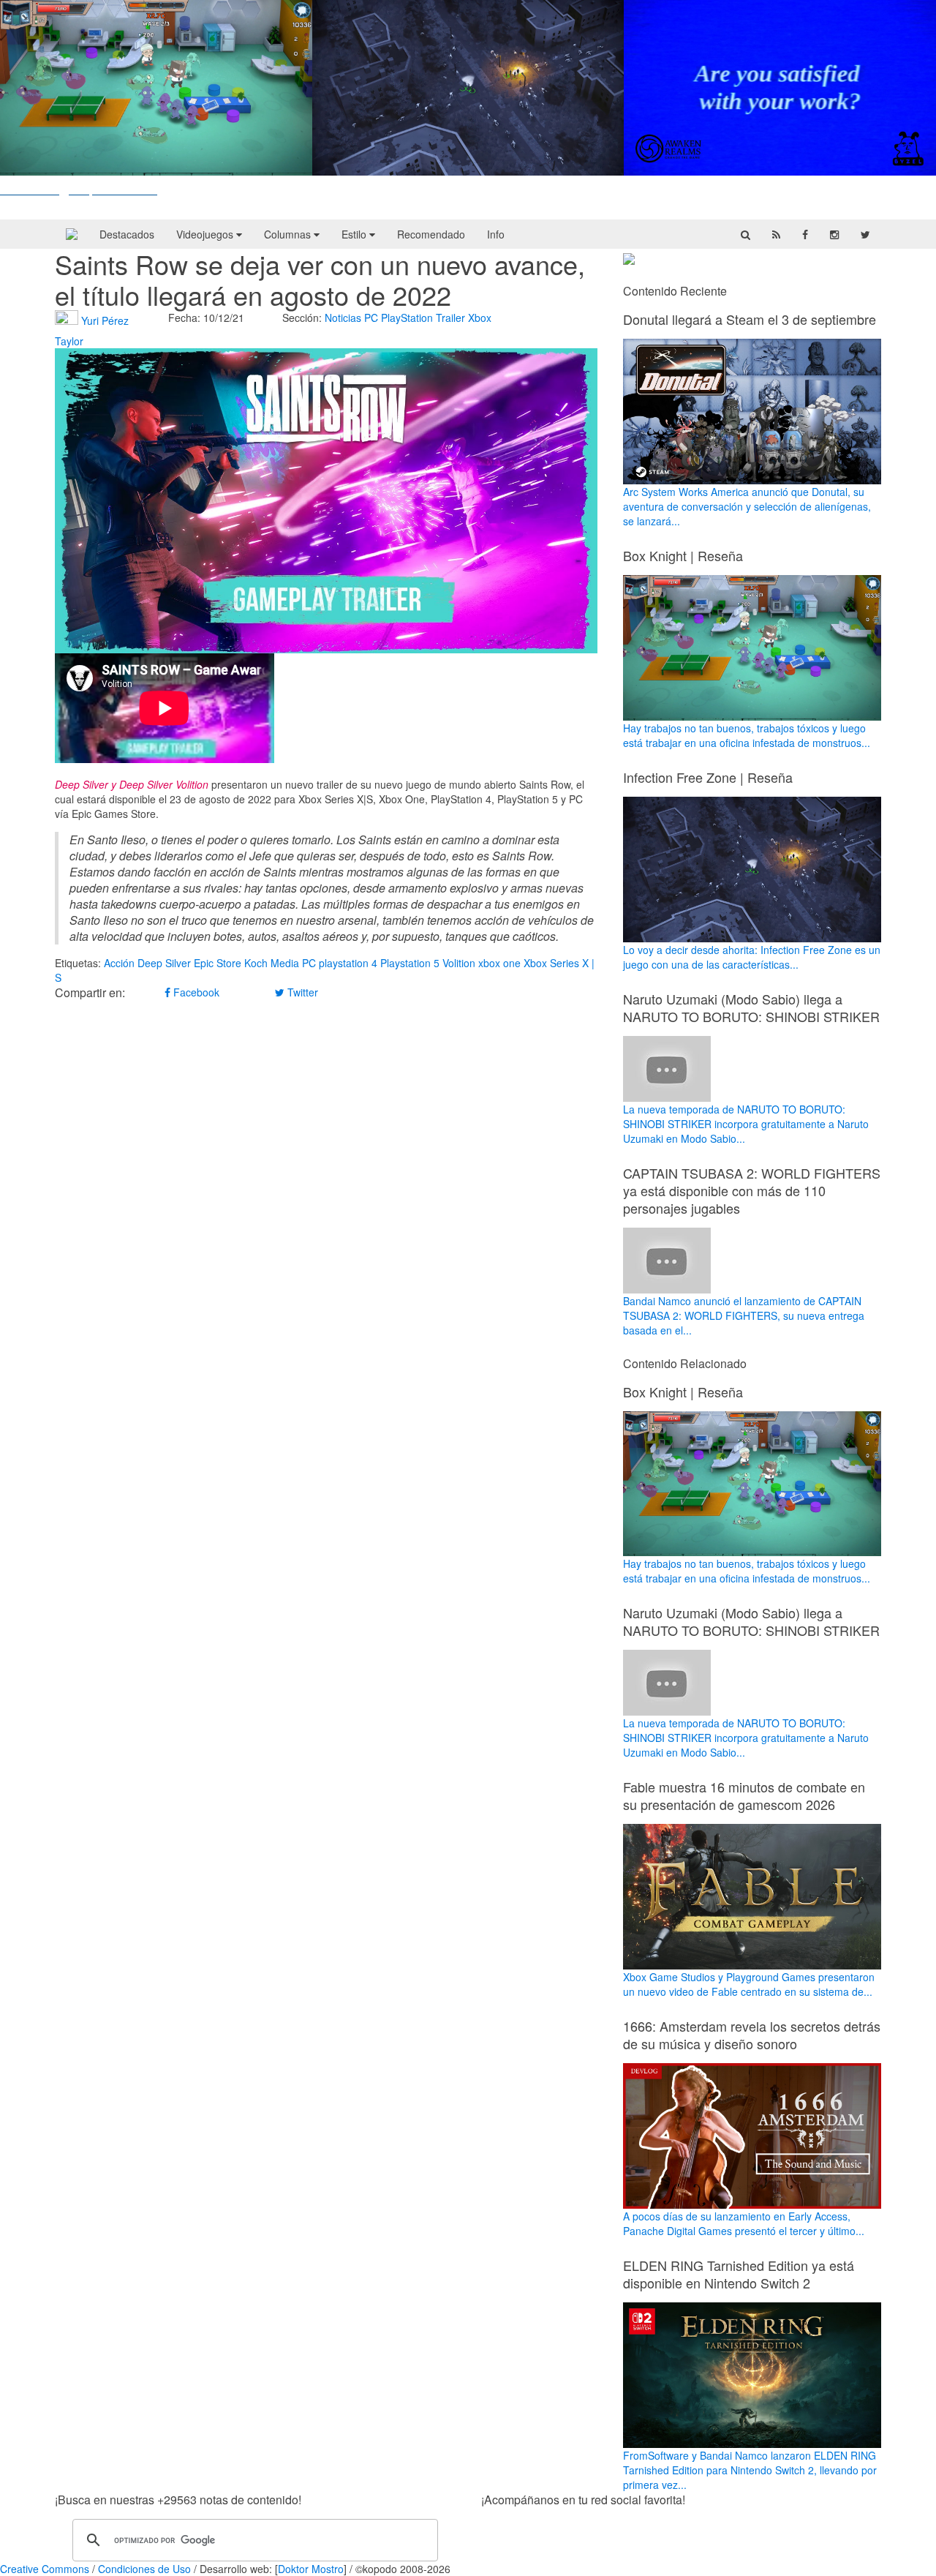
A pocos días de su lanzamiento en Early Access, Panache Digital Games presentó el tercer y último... (744, 2223)
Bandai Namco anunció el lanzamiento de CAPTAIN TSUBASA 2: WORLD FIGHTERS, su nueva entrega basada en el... (744, 1315)
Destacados (127, 234)
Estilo (355, 234)
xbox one (499, 963)
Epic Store (218, 963)
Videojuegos (206, 234)
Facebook (195, 992)
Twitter (301, 992)
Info (496, 234)
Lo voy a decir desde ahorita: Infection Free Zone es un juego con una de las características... (752, 957)
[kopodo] (72, 234)
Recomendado (431, 234)
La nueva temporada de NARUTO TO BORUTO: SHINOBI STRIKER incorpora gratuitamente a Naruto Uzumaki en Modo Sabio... (746, 1124)
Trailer (450, 318)
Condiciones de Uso (144, 2569)
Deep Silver (164, 963)
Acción (119, 963)
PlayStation (407, 318)
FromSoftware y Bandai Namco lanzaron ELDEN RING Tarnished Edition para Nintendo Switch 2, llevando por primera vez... (750, 2470)
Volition (459, 963)
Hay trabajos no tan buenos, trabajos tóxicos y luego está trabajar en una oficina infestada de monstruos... (747, 735)
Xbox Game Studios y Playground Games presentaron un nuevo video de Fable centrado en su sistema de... (749, 1984)
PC (371, 318)
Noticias (343, 318)
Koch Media (272, 963)
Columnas (289, 234)
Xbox (480, 318)
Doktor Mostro (311, 2569)
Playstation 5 (410, 963)
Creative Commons (45, 2569)
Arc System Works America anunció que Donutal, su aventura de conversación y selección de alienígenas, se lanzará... (747, 506)
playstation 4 (348, 963)
